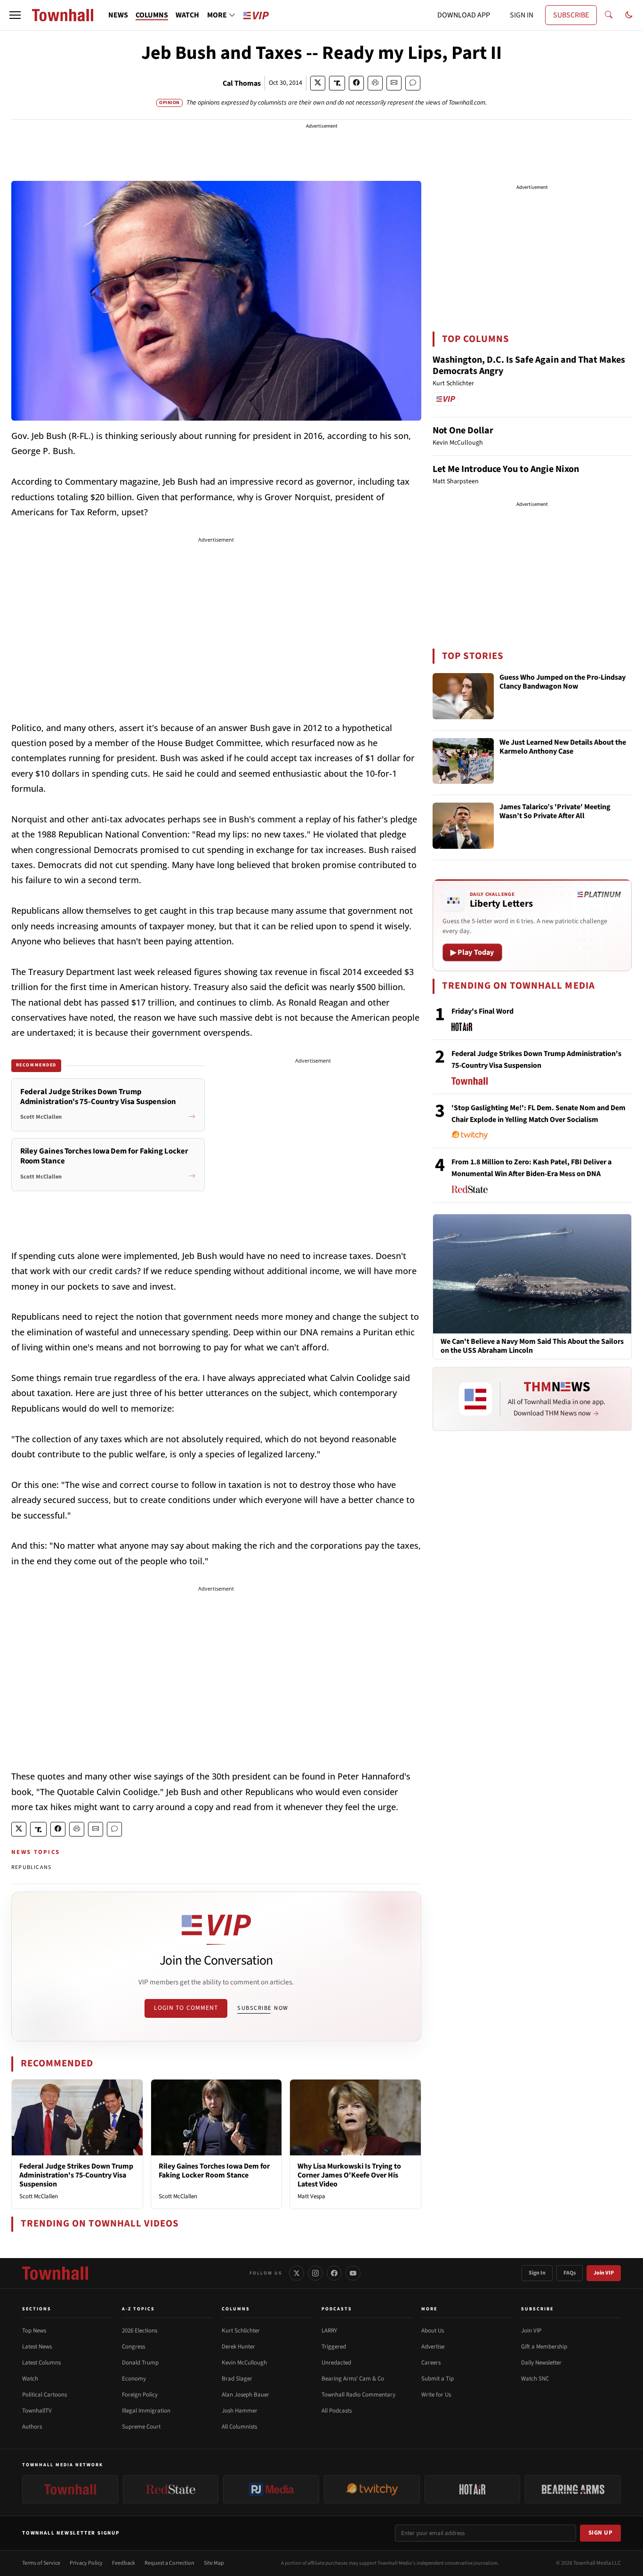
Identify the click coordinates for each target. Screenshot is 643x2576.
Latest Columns (41, 2363)
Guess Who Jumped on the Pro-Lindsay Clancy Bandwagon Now (563, 682)
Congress (133, 2347)
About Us (433, 2331)
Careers (431, 2363)
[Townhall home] (55, 2273)
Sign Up (601, 2533)
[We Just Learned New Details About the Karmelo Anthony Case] (463, 761)
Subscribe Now (263, 2008)
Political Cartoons (44, 2395)
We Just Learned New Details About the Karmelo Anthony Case (563, 747)
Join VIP (604, 2273)
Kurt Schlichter (241, 2331)
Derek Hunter (238, 2347)
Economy (134, 2379)
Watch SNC (535, 2379)
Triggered (334, 2347)
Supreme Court (141, 2427)
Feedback (124, 2563)
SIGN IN (522, 15)
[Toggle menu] (15, 15)
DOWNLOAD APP (464, 15)
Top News (34, 2331)
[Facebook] (334, 2273)
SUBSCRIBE (571, 15)
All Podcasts (337, 2411)
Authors (32, 2427)
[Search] (609, 15)
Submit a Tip (438, 2379)
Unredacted (336, 2363)
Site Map (214, 2563)
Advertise (433, 2347)
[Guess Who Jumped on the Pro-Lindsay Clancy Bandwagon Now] (463, 696)
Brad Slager (237, 2379)
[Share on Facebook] (356, 83)
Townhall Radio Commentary (358, 2395)
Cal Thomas (242, 83)
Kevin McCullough (244, 2363)
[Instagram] (315, 2273)
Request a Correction (169, 2563)
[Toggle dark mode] (629, 15)
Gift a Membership (544, 2347)
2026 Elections (140, 2331)
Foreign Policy (140, 2395)
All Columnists (239, 2427)
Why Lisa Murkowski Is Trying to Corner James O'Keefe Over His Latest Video (349, 2175)
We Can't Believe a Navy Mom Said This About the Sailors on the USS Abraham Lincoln (532, 1346)
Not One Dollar (463, 431)
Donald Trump (140, 2363)
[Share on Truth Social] (337, 83)
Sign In (537, 2273)
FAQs (570, 2273)
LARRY (329, 2331)
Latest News (37, 2347)
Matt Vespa (311, 2196)
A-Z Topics (138, 2309)
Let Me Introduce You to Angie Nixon (506, 469)
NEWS (118, 15)
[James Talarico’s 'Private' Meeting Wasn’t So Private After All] (463, 826)
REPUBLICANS (31, 1867)
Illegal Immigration (146, 2411)
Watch (30, 2379)
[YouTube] (353, 2273)
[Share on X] (318, 83)
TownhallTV (37, 2411)
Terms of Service (41, 2563)
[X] (297, 2273)
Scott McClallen (39, 2196)
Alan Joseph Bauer (245, 2395)
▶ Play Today (472, 952)
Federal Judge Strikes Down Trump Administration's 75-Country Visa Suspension (76, 2175)
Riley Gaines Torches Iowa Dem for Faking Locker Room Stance (214, 2171)
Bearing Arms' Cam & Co (353, 2379)
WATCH (187, 15)
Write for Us (436, 2395)
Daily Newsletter (541, 2363)
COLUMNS (152, 15)
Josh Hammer (240, 2411)
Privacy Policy (86, 2563)
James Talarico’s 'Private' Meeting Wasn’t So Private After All (555, 812)
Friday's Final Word (482, 1011)
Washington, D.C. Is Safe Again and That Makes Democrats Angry (529, 366)
